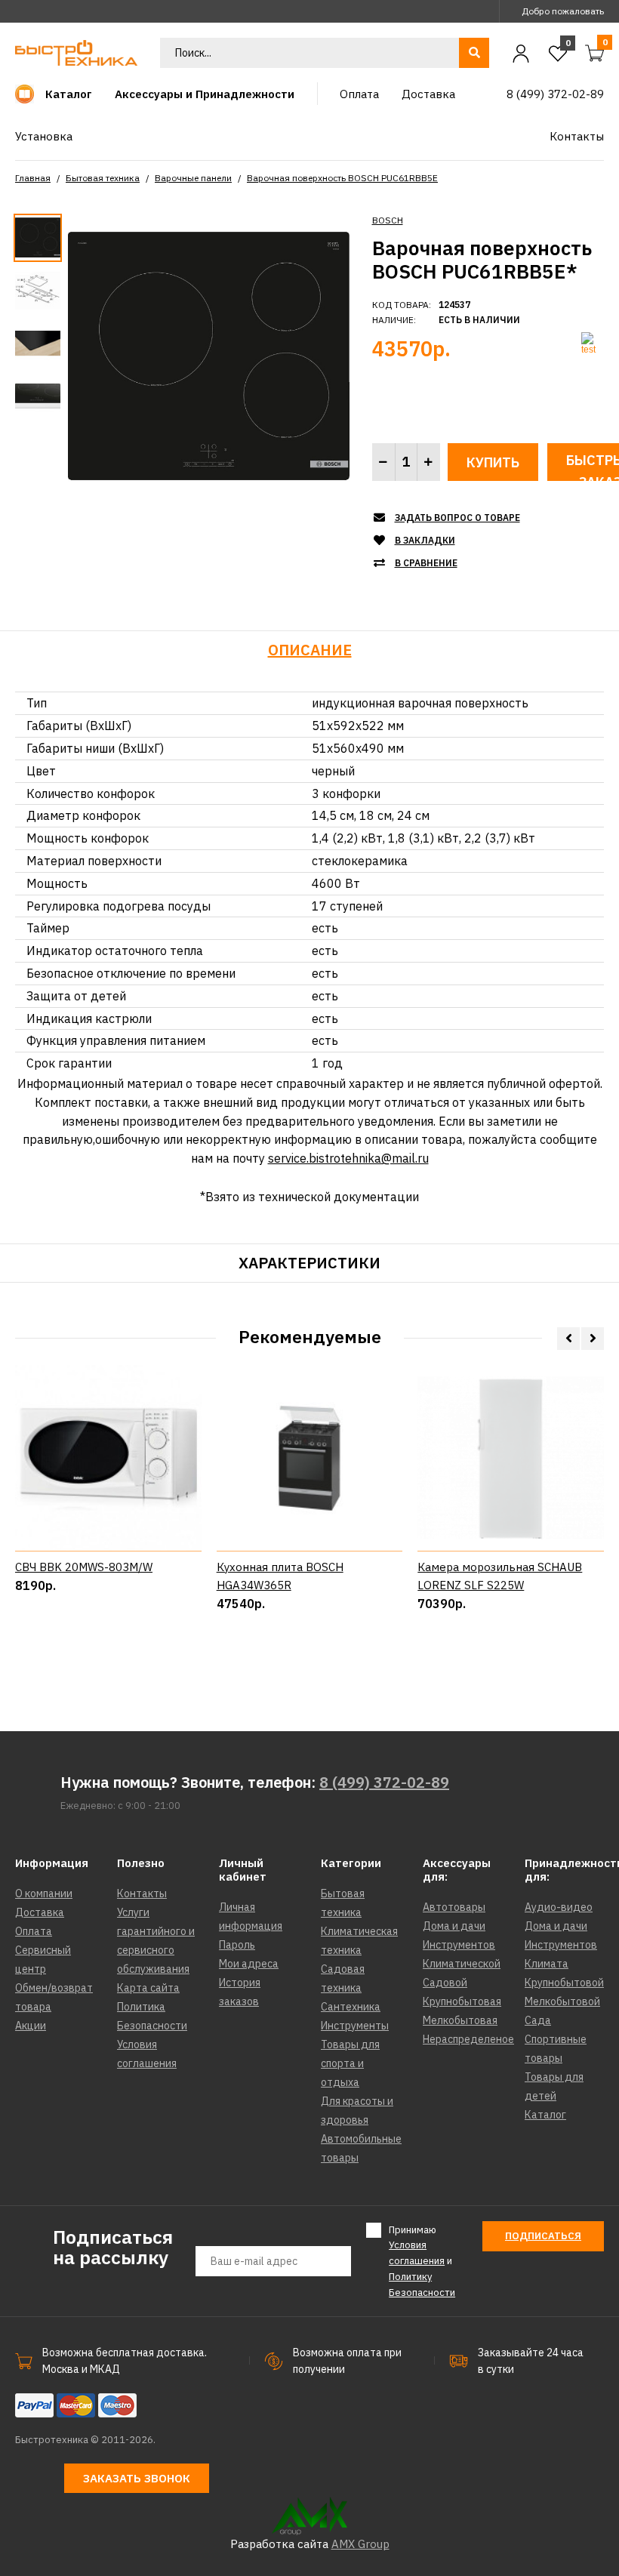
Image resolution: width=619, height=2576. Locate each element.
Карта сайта (148, 1988)
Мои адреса (249, 1964)
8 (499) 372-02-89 (384, 1782)
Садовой (445, 1983)
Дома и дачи (454, 1926)
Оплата (34, 1931)
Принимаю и (422, 2261)
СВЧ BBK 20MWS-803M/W (84, 1567)
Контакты (142, 1893)
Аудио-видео (559, 1907)
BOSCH (388, 220)
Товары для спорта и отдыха (350, 2063)
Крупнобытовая (462, 2001)
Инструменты (355, 2026)
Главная (33, 178)
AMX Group (360, 2544)
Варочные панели (193, 178)
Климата (547, 1964)
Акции (31, 2026)
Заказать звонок (137, 2478)
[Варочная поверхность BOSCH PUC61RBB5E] (209, 355)
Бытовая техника (103, 178)
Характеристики (309, 1263)
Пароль (237, 1945)
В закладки (425, 540)
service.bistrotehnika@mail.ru (348, 1158)
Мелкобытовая (460, 2020)
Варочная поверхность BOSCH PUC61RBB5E (342, 178)
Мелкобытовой (562, 2001)
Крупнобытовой (564, 1983)
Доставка (40, 1912)
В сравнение (426, 563)
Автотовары (454, 1907)
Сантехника (351, 2007)
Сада (538, 2020)
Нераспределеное (468, 2039)
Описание (310, 650)
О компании (44, 1893)
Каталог (545, 2115)
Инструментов (459, 1945)
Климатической (462, 1964)
